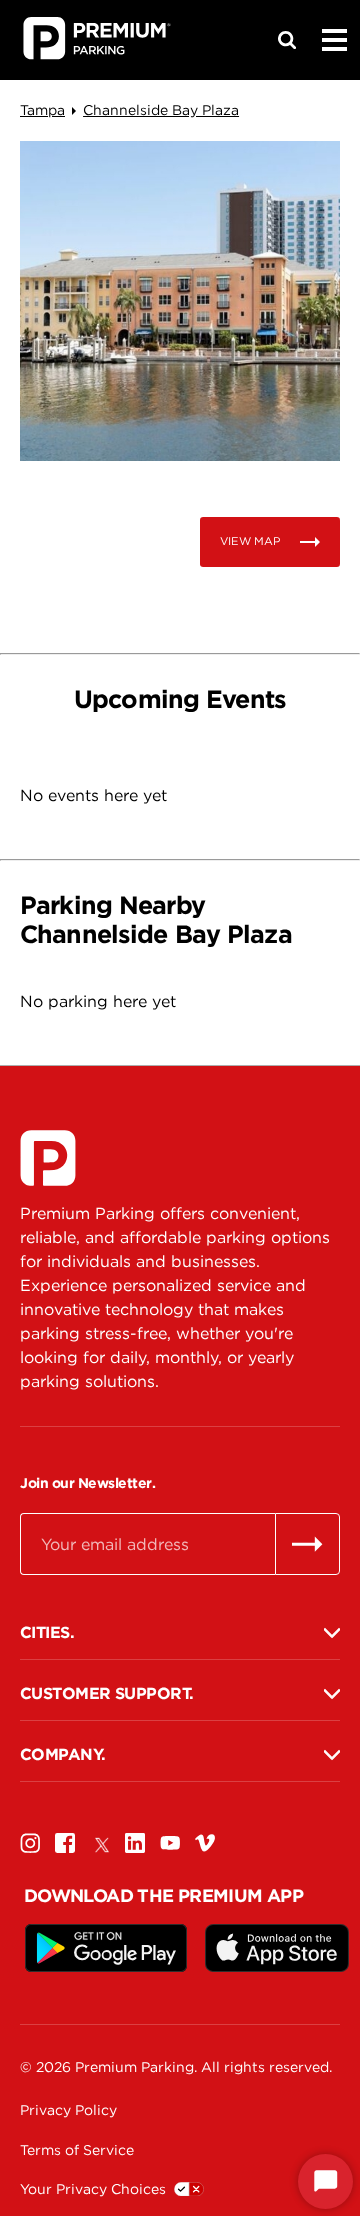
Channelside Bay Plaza (161, 110)
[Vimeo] (205, 1842)
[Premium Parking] (48, 1158)
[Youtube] (170, 1842)
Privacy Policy (68, 2110)
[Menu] (334, 40)
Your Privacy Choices (93, 2189)
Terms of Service (77, 2150)
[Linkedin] (135, 1842)
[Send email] (307, 1544)
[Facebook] (65, 1842)
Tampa (42, 110)
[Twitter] (100, 1842)
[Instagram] (30, 1842)
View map (250, 541)
